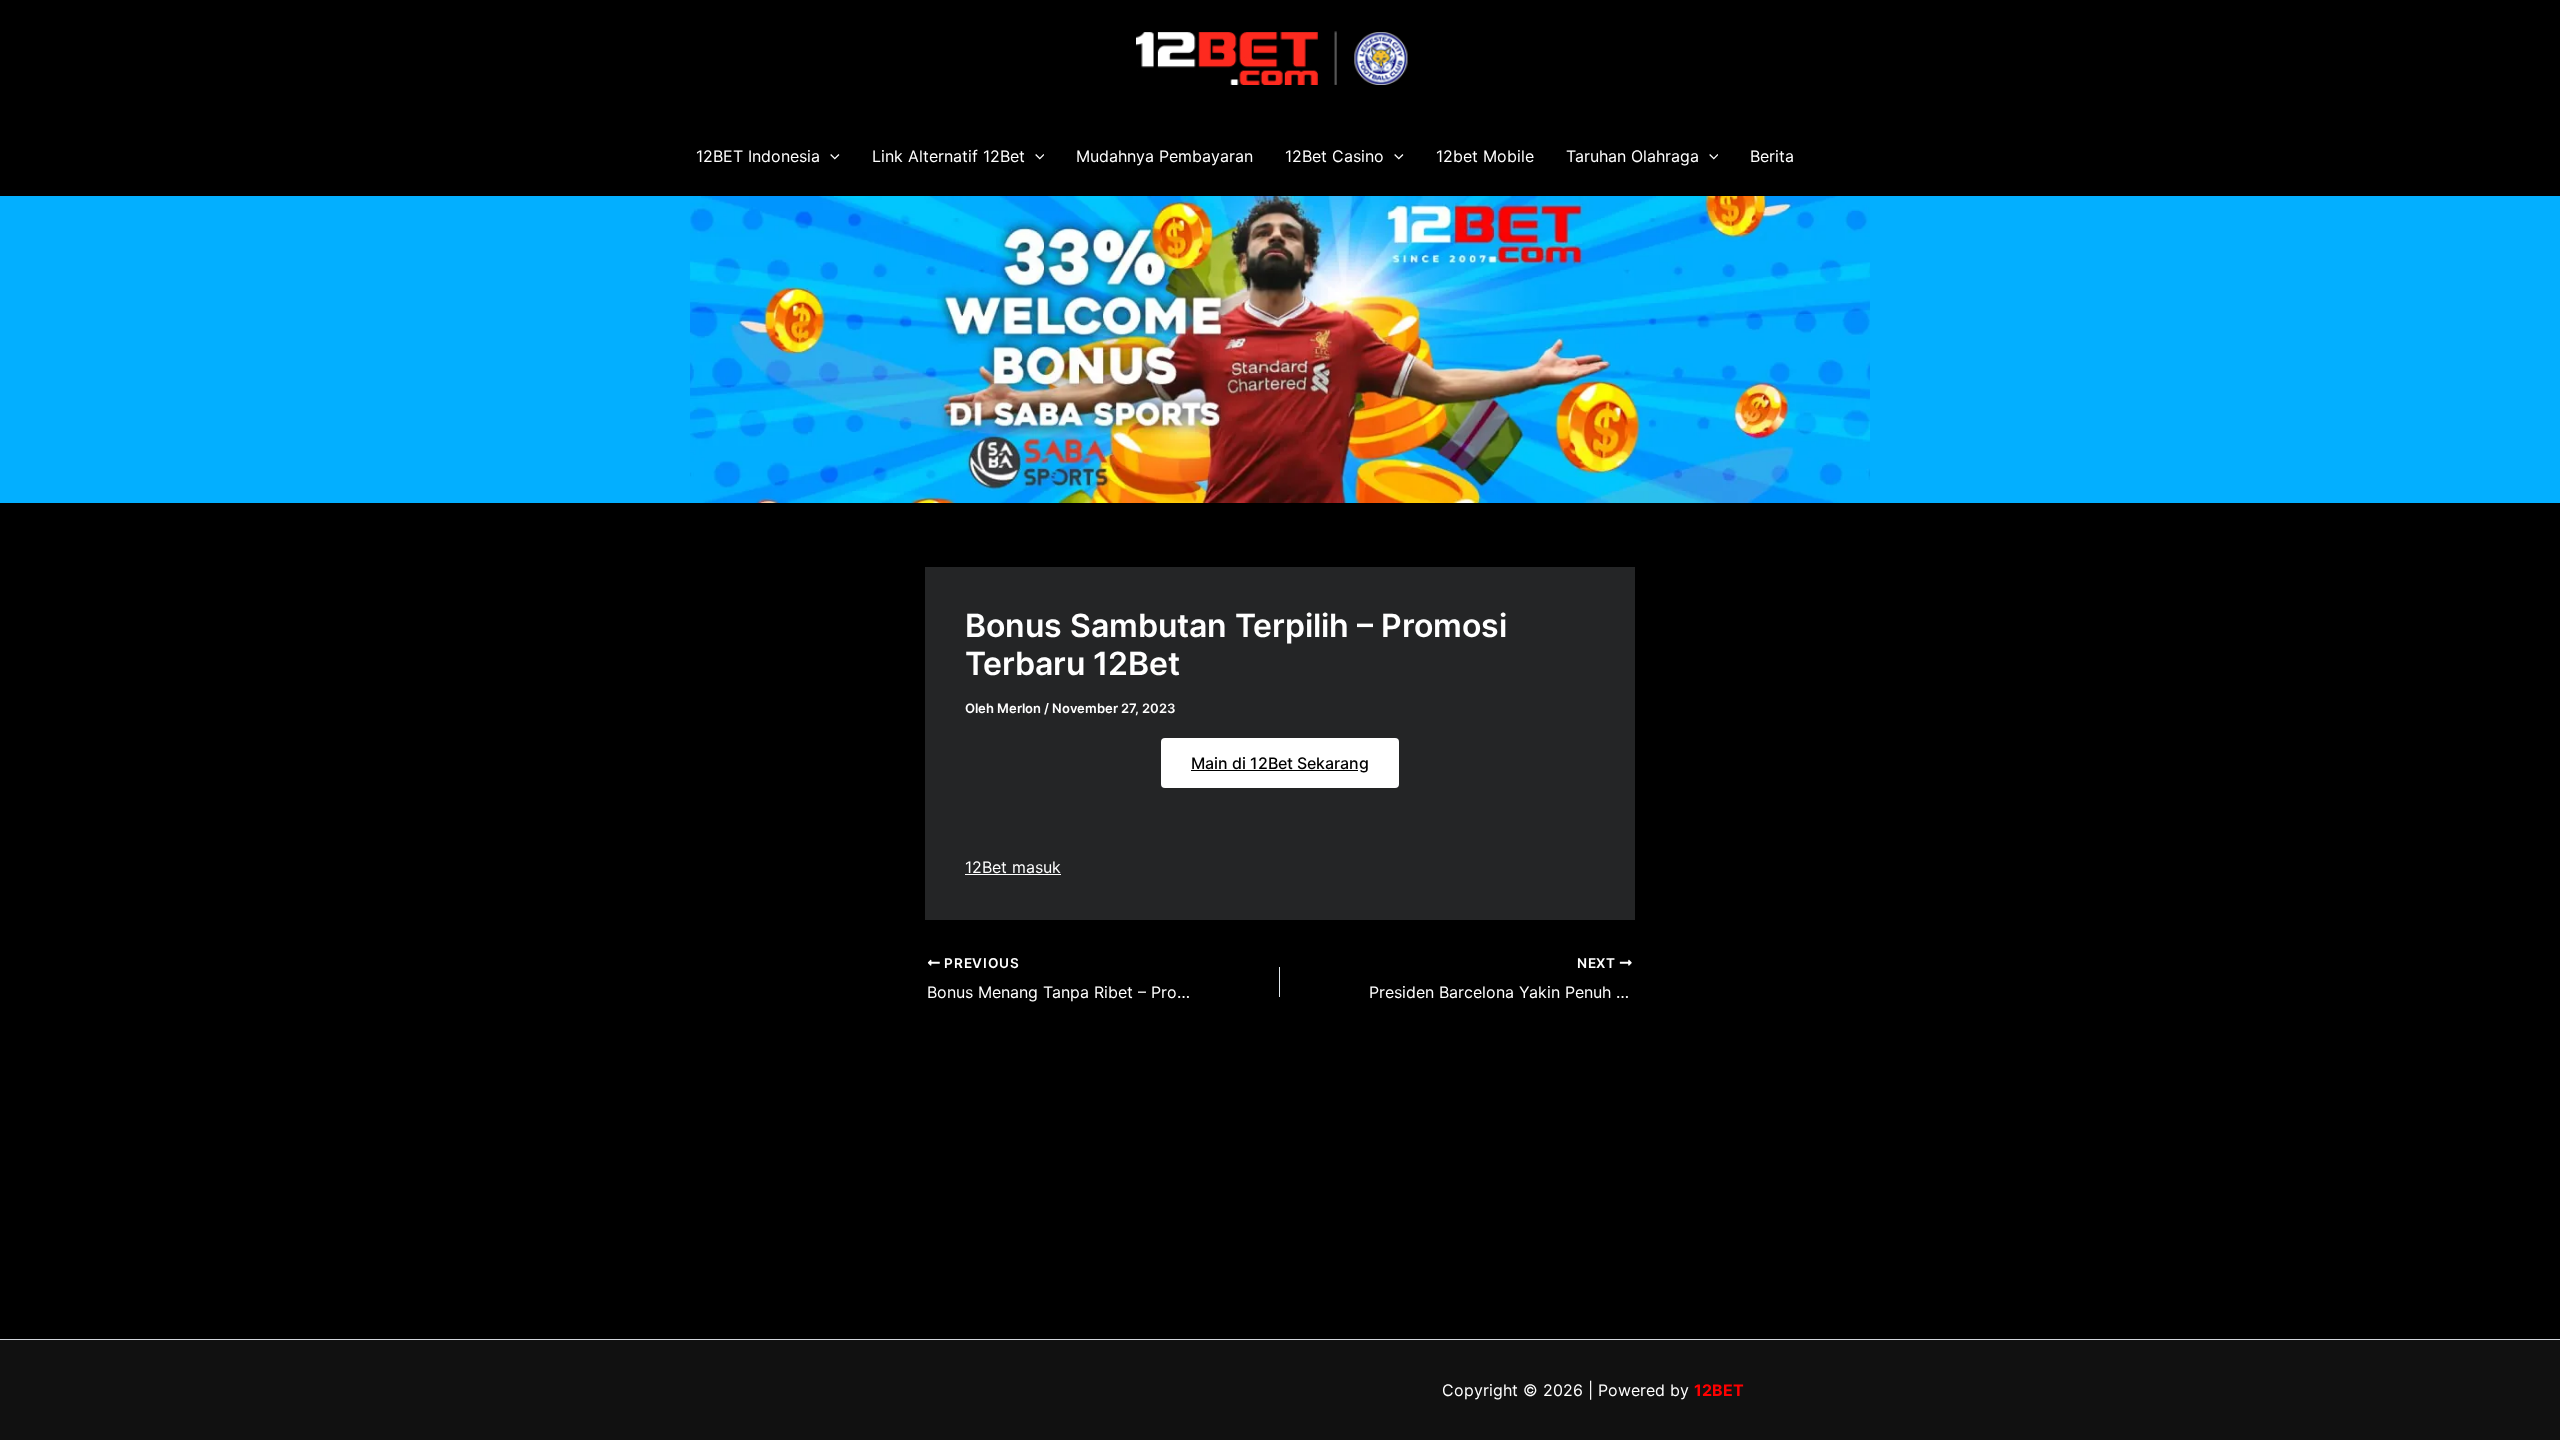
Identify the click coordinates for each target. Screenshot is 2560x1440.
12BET (1719, 1390)
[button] (830, 156)
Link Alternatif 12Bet (948, 156)
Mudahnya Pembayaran (1164, 156)
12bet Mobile (1485, 156)
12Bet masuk (1013, 867)
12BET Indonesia (758, 156)
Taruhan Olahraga (1632, 156)
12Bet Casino (1334, 156)
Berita (1772, 156)
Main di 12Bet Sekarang (1280, 763)
